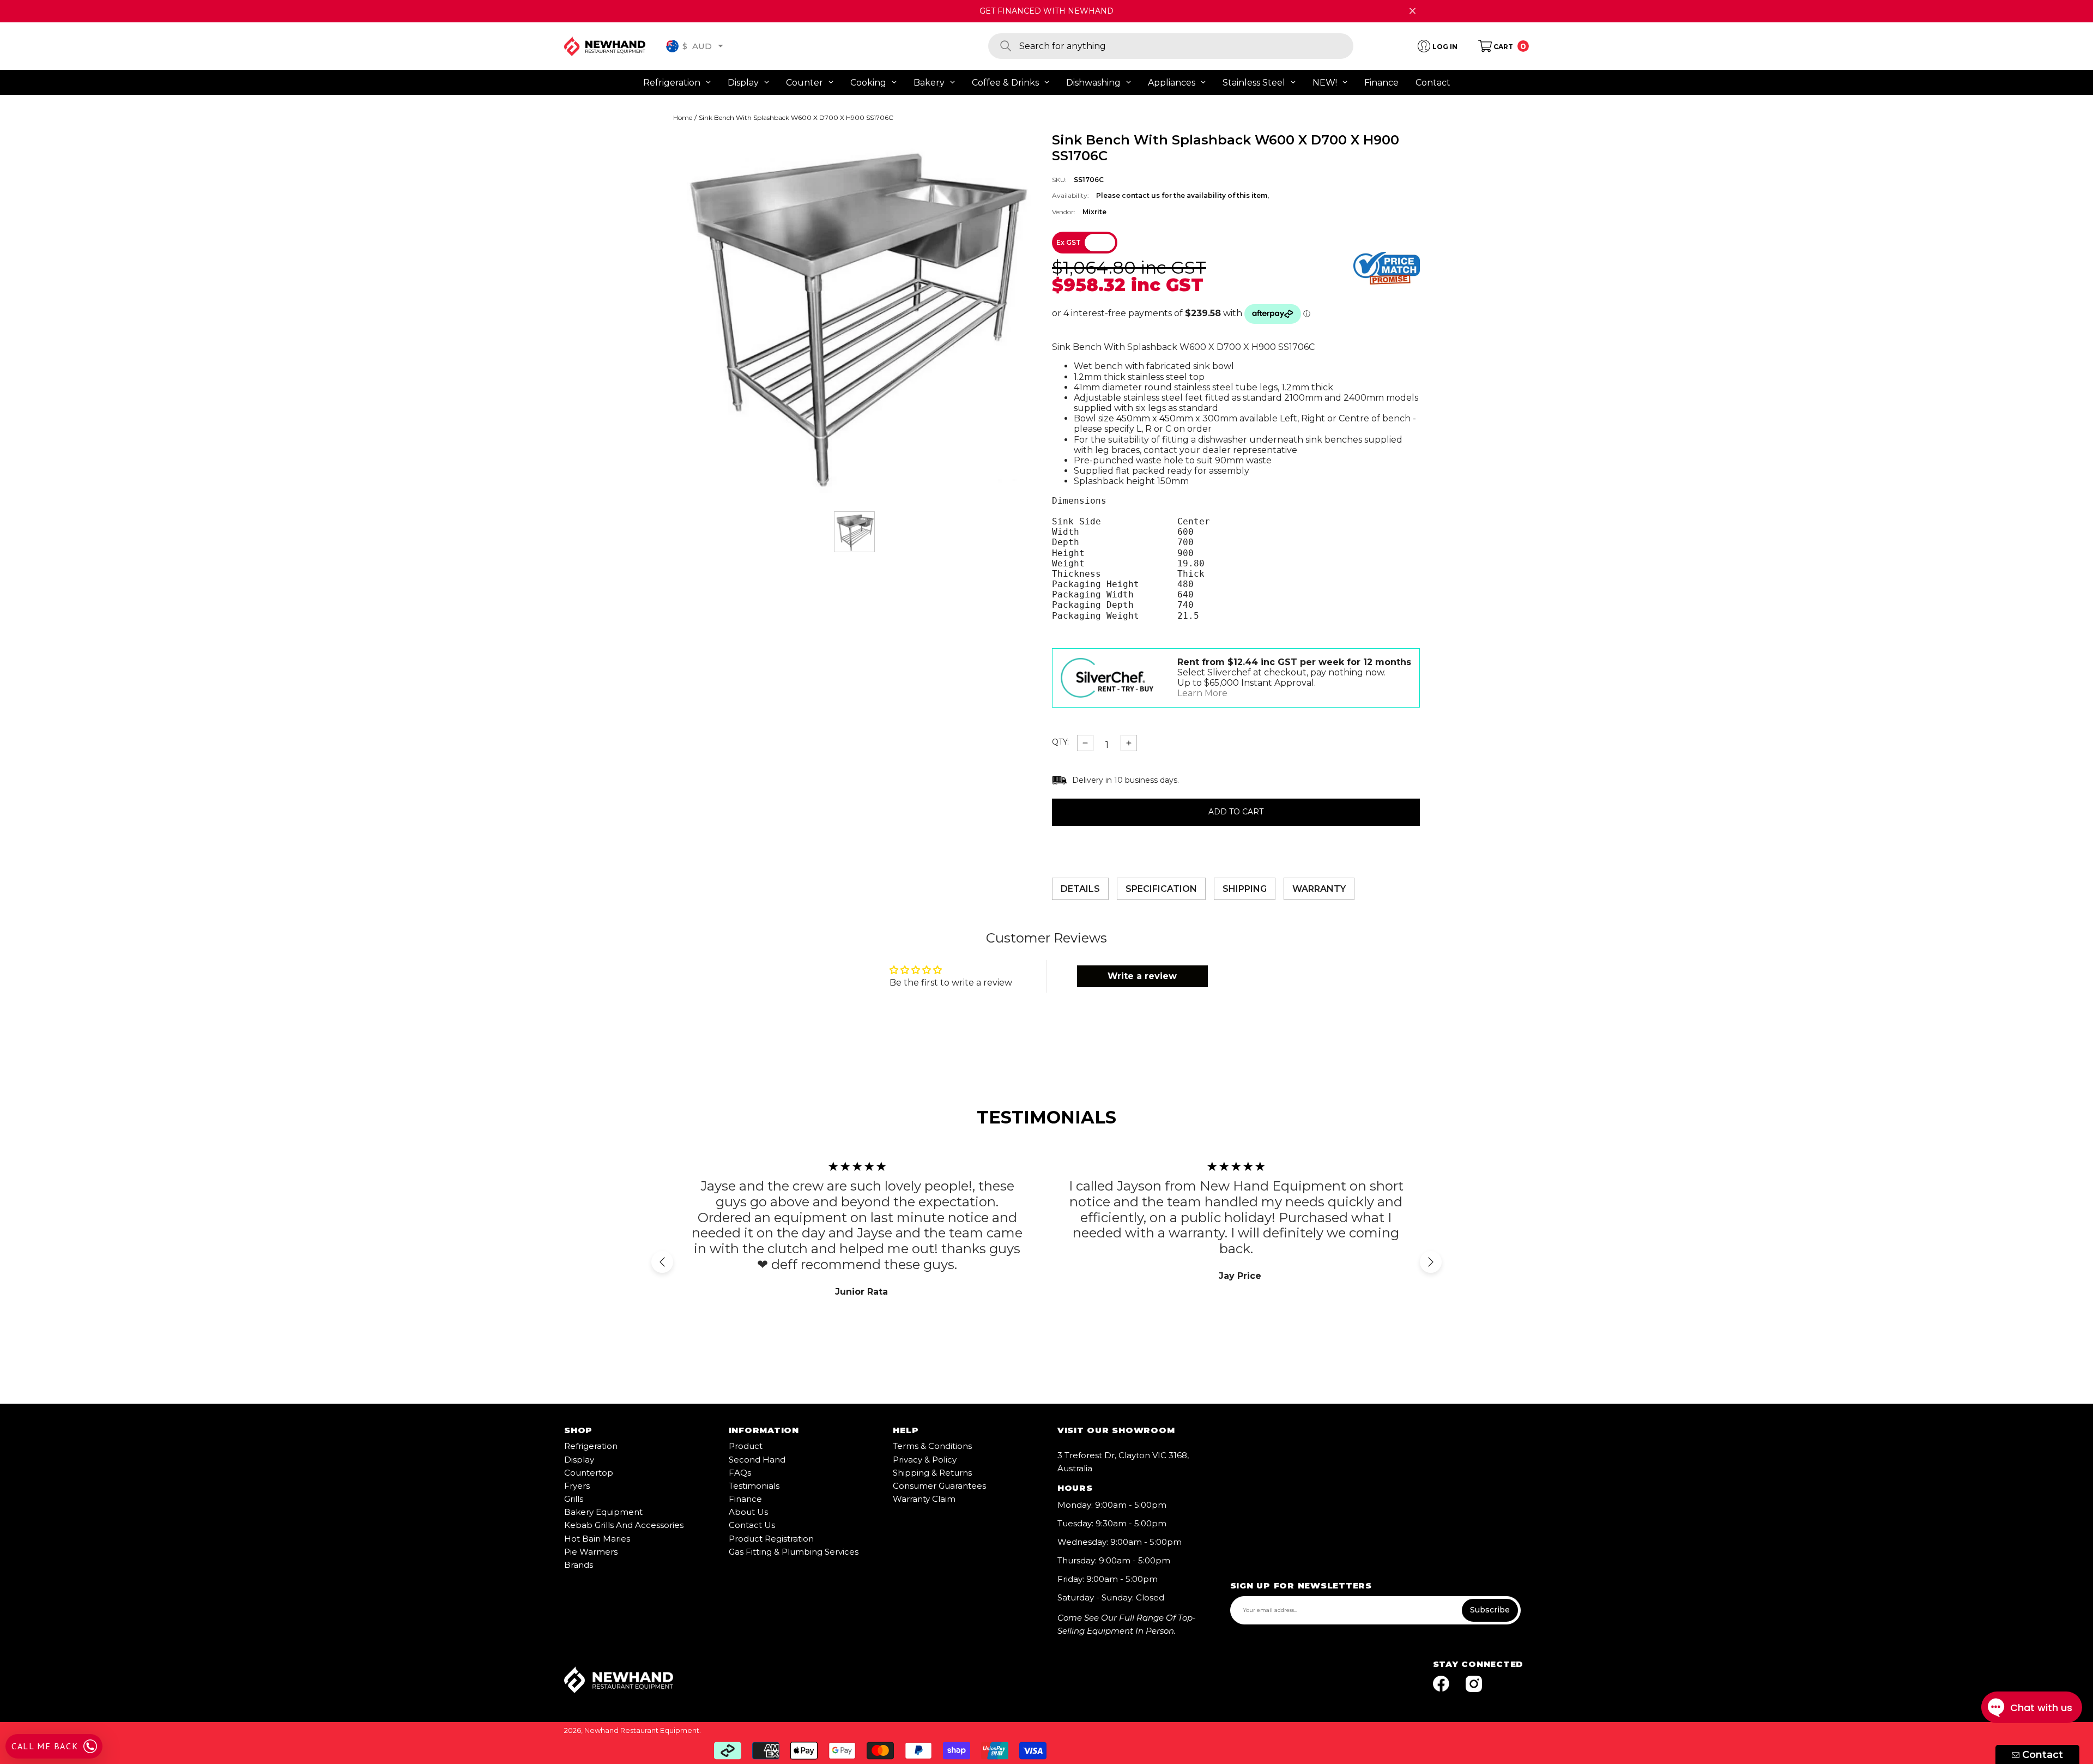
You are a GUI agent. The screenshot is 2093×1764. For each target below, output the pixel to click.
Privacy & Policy (925, 1460)
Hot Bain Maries (597, 1539)
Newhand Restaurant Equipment (642, 1730)
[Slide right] (1431, 1262)
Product (746, 1446)
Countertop (589, 1473)
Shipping (1245, 889)
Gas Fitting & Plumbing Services (794, 1552)
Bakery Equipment (603, 1512)
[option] (854, 314)
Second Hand (757, 1460)
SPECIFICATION (1161, 889)
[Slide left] (662, 1262)
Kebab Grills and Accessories (624, 1525)
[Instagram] (1474, 1685)
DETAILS (1080, 889)
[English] (672, 46)
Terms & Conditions (932, 1446)
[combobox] (1186, 46)
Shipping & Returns (932, 1473)
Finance (745, 1499)
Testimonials (754, 1486)
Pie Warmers (591, 1552)
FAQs (740, 1473)
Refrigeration (591, 1446)
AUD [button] (697, 46)
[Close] (1413, 11)
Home (683, 118)
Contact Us (752, 1525)
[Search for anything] (1171, 46)
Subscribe (1490, 1610)
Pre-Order (1236, 812)
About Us (748, 1512)
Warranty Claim (924, 1499)
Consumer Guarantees (939, 1486)
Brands (579, 1565)
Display (579, 1460)
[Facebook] (1441, 1685)
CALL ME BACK (45, 1746)
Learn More (1202, 693)
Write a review (1142, 976)
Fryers (577, 1486)
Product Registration (771, 1539)
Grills (574, 1499)
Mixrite (1094, 212)
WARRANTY (1319, 889)
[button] (721, 46)
